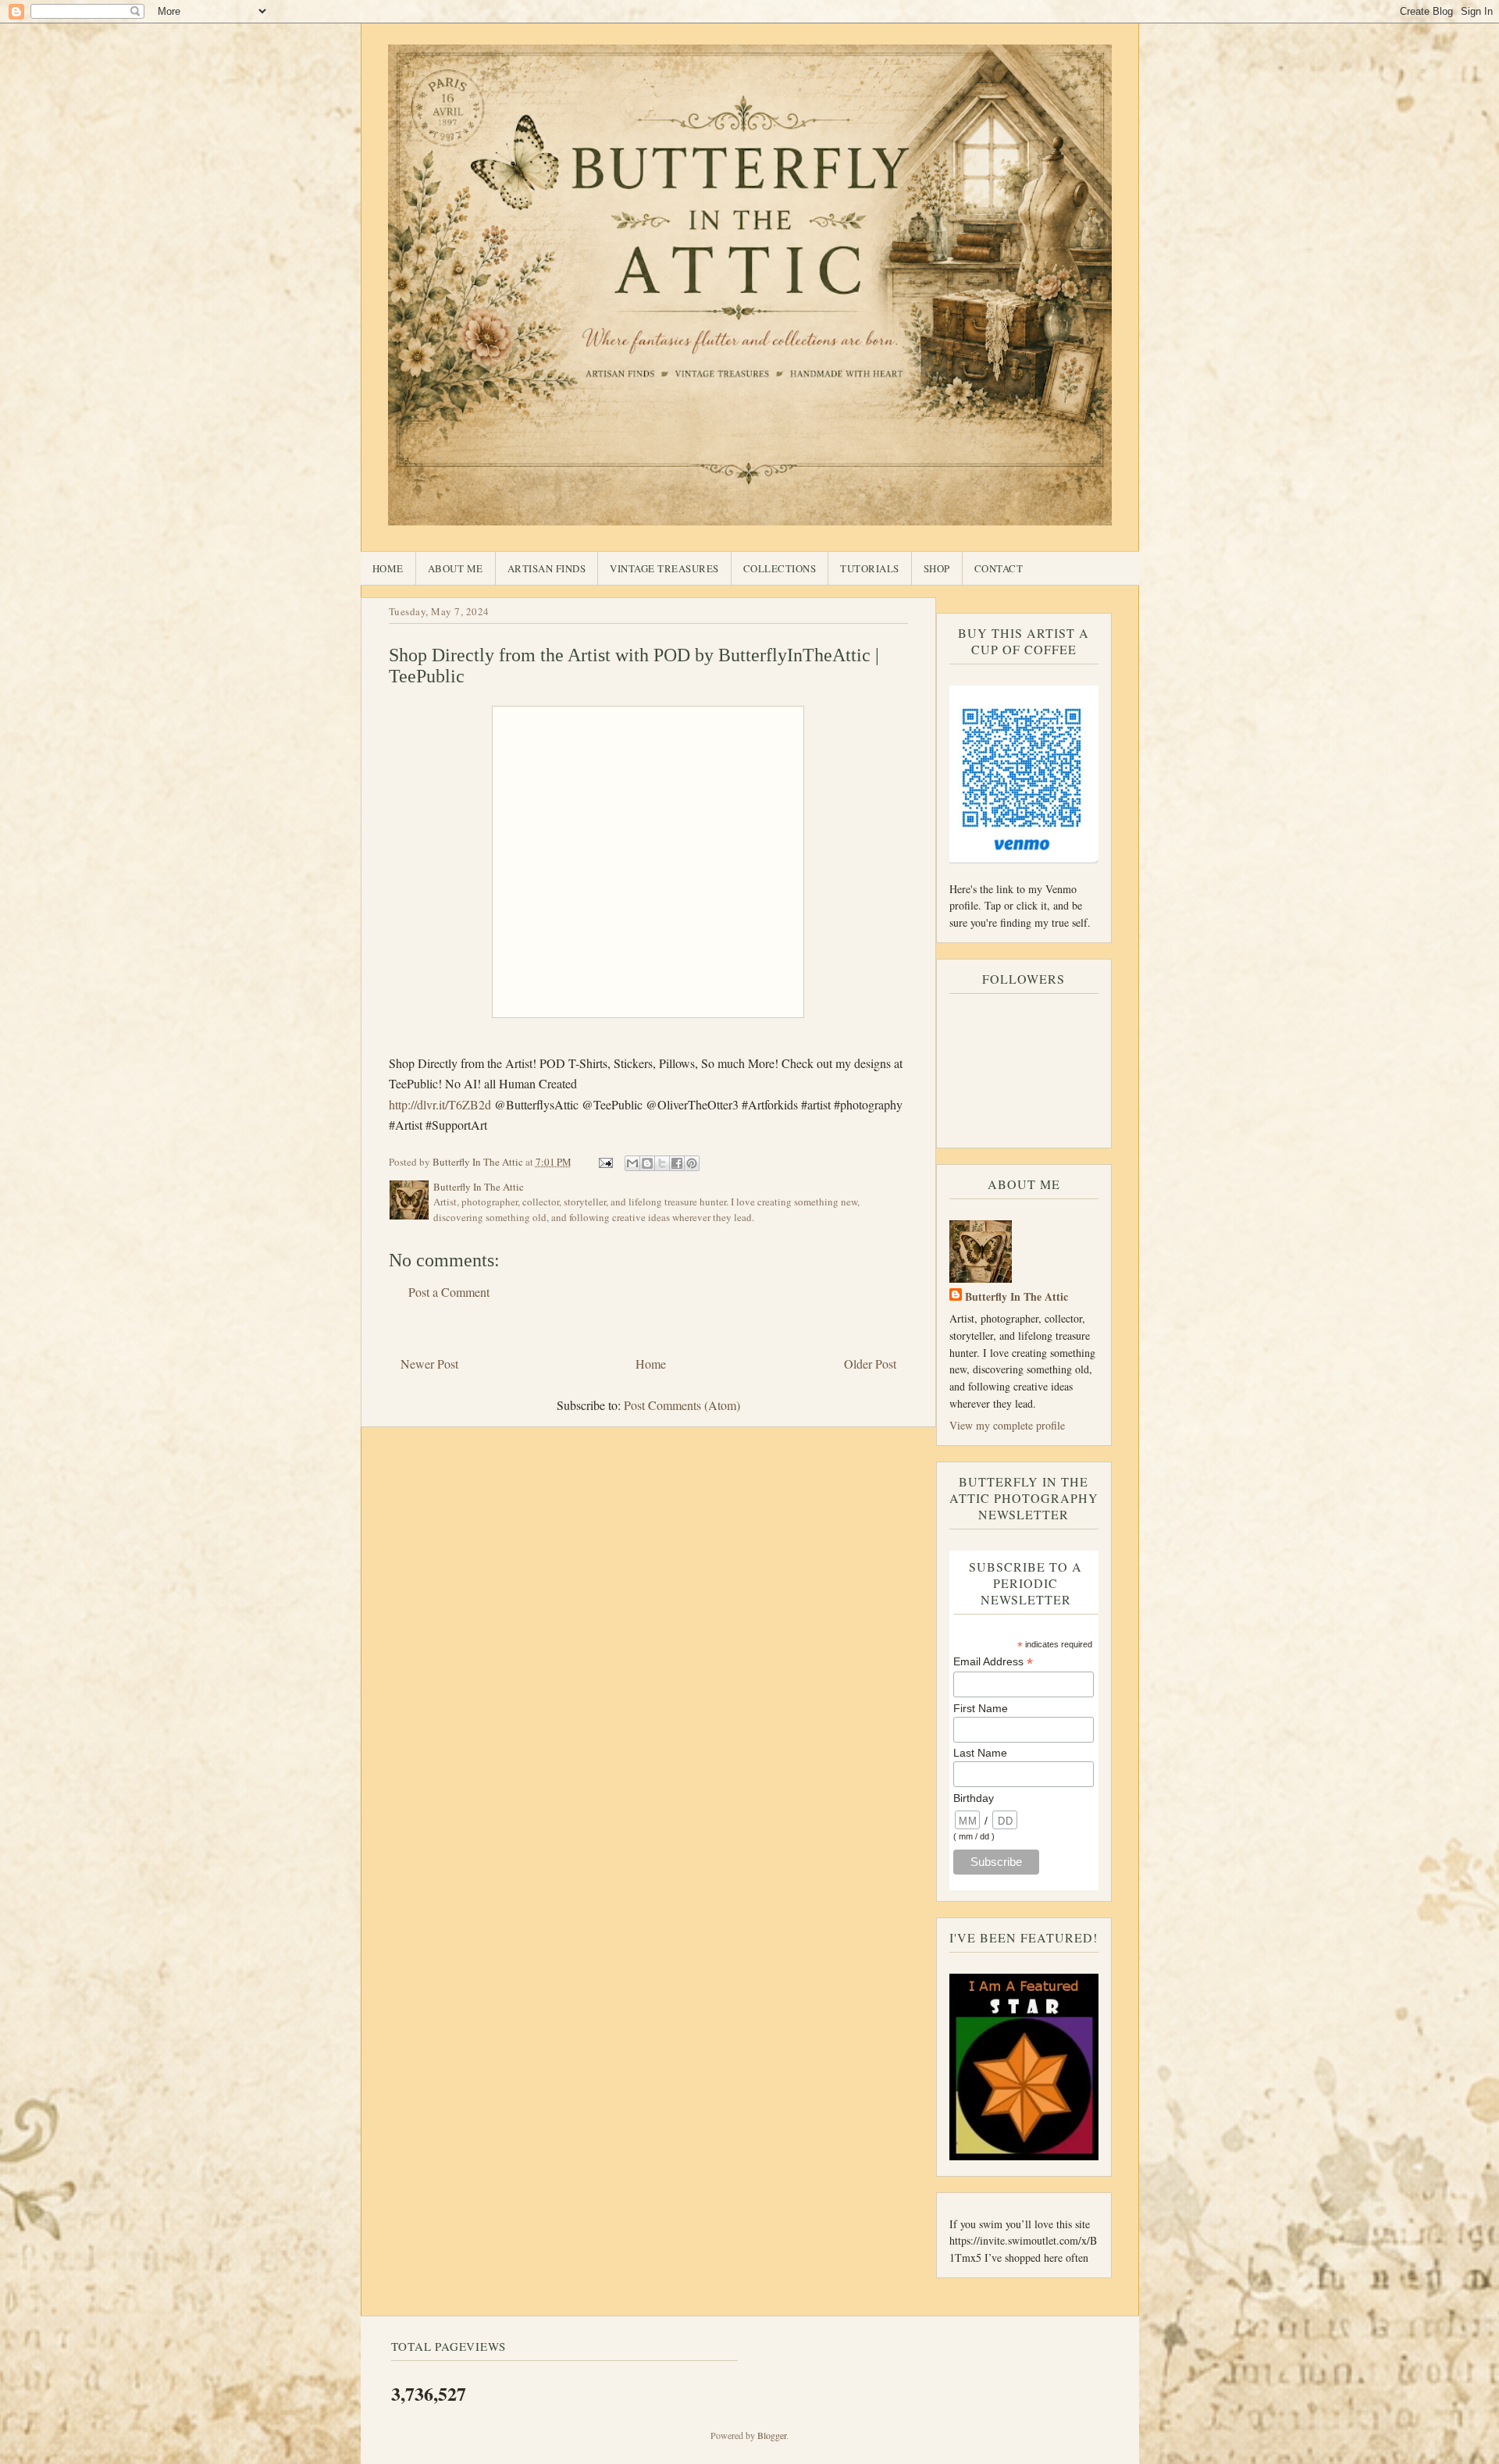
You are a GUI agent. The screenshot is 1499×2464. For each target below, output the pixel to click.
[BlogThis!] (647, 1163)
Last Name (980, 1753)
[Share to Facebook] (677, 1163)
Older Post (870, 1364)
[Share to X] (662, 1163)
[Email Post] (605, 1162)
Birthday (974, 1798)
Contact (999, 568)
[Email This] (632, 1163)
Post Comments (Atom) (682, 1405)
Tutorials (870, 568)
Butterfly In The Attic (1017, 1296)
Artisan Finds (547, 568)
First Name (981, 1708)
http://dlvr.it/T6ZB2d (440, 1104)
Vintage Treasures (664, 568)
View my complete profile (1007, 1425)
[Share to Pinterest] (692, 1163)
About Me (456, 568)
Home (388, 568)
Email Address (993, 1662)
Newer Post (429, 1364)
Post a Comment (449, 1292)
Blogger (772, 2435)
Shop (937, 568)
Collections (780, 568)
